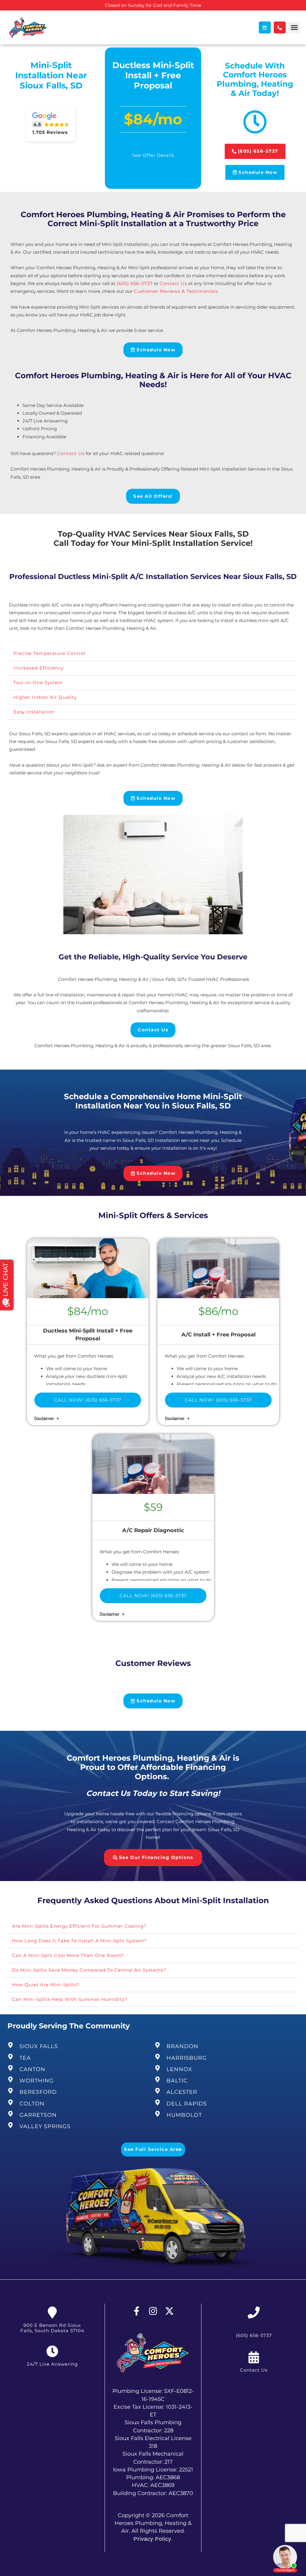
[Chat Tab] (153, 1288)
